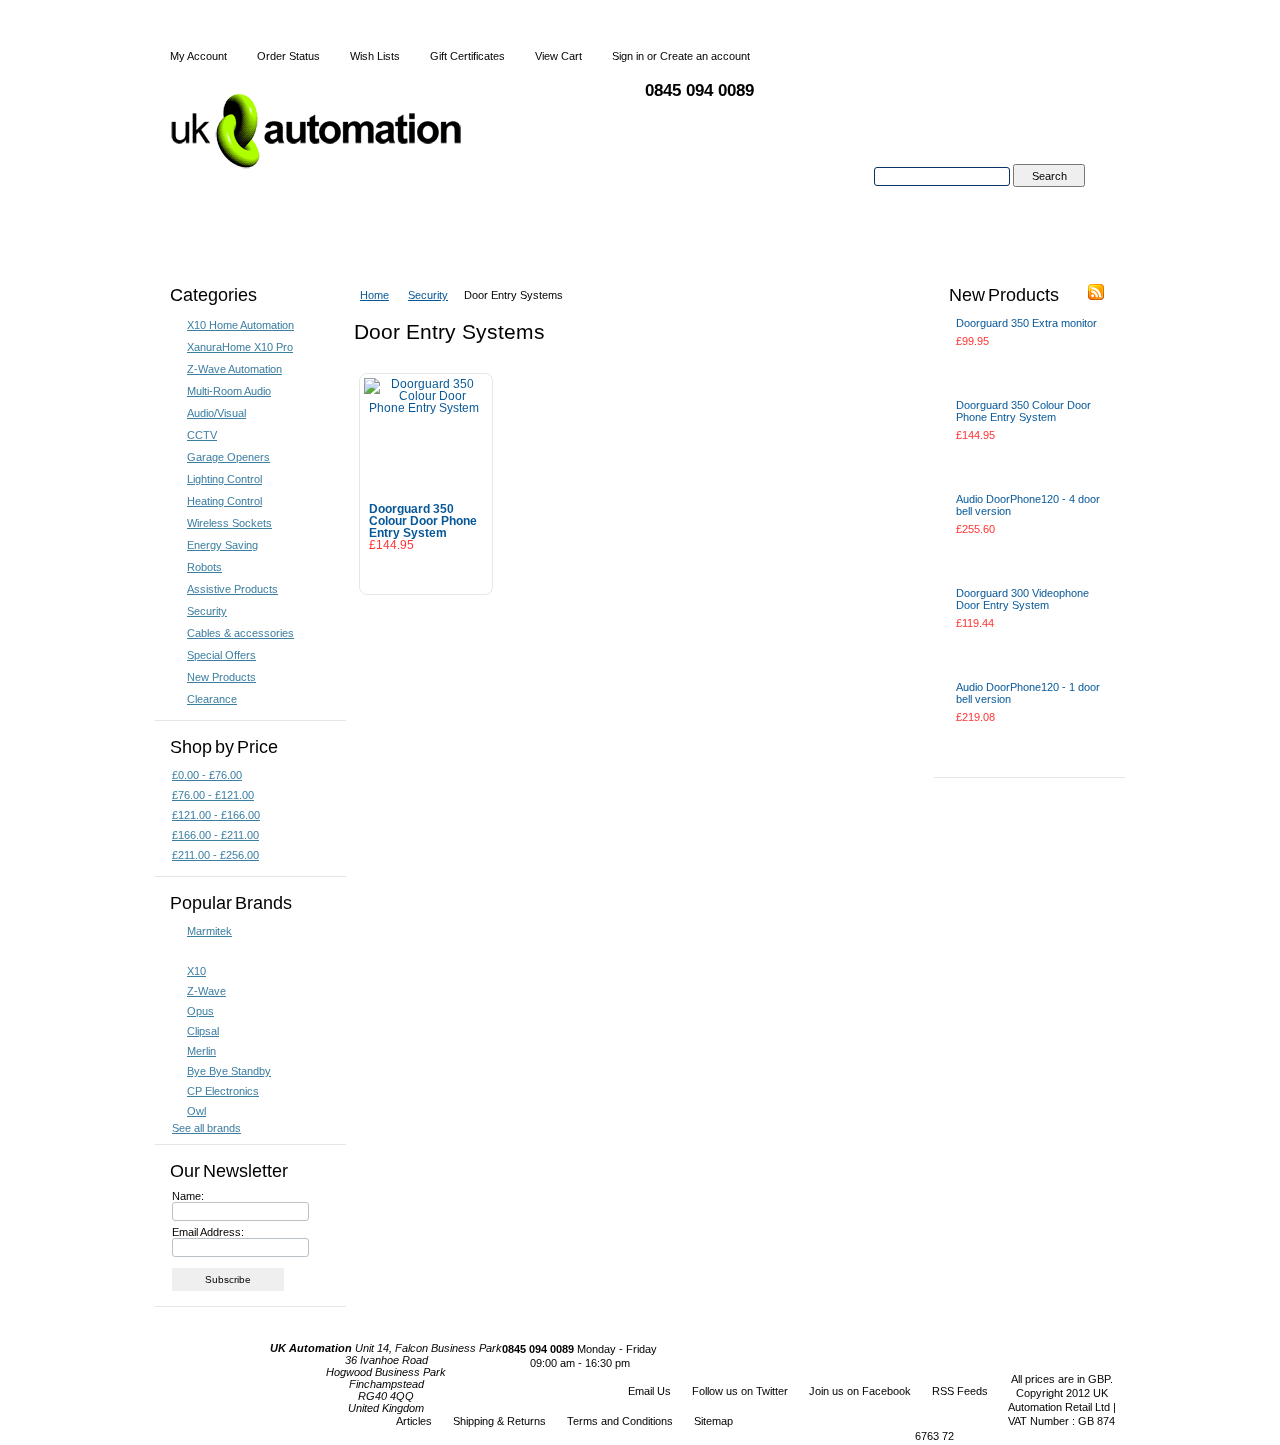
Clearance (212, 699)
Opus (200, 1011)
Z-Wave (206, 991)
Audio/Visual (216, 413)
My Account (198, 56)
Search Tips (1048, 199)
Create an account (705, 56)
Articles (414, 1421)
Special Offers (221, 655)
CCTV (202, 435)
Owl (196, 1111)
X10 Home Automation (240, 325)
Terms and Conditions (620, 1421)
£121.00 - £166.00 (216, 815)
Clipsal (203, 1031)
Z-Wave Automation (234, 369)
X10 (196, 971)
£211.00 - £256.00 (215, 855)
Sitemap (713, 1421)
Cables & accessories (240, 633)
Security (207, 611)
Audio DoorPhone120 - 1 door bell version (1028, 693)
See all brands (206, 1128)
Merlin (201, 1051)
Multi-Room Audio (229, 391)
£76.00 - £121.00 (213, 795)
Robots (204, 567)
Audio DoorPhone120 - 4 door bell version (1028, 505)
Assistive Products (232, 589)
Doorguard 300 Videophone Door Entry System (1022, 599)
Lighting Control (224, 479)
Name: (188, 1196)
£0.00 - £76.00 (207, 775)
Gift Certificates (467, 56)
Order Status (288, 56)
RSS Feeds (960, 1391)
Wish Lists (375, 56)
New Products (221, 677)
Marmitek (209, 931)
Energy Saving (222, 545)
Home (374, 295)
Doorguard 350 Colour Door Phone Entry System (423, 521)
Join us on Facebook (860, 1391)
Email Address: (208, 1232)
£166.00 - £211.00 (215, 835)
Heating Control (224, 501)
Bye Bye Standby (229, 1071)
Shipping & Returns (499, 1421)
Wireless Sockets (229, 523)
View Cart (558, 56)
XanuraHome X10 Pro (240, 347)
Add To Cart (426, 572)
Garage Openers (228, 457)
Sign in (628, 56)
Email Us (649, 1391)
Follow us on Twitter (740, 1391)
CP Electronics (223, 1091)
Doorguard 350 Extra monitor (1026, 323)
